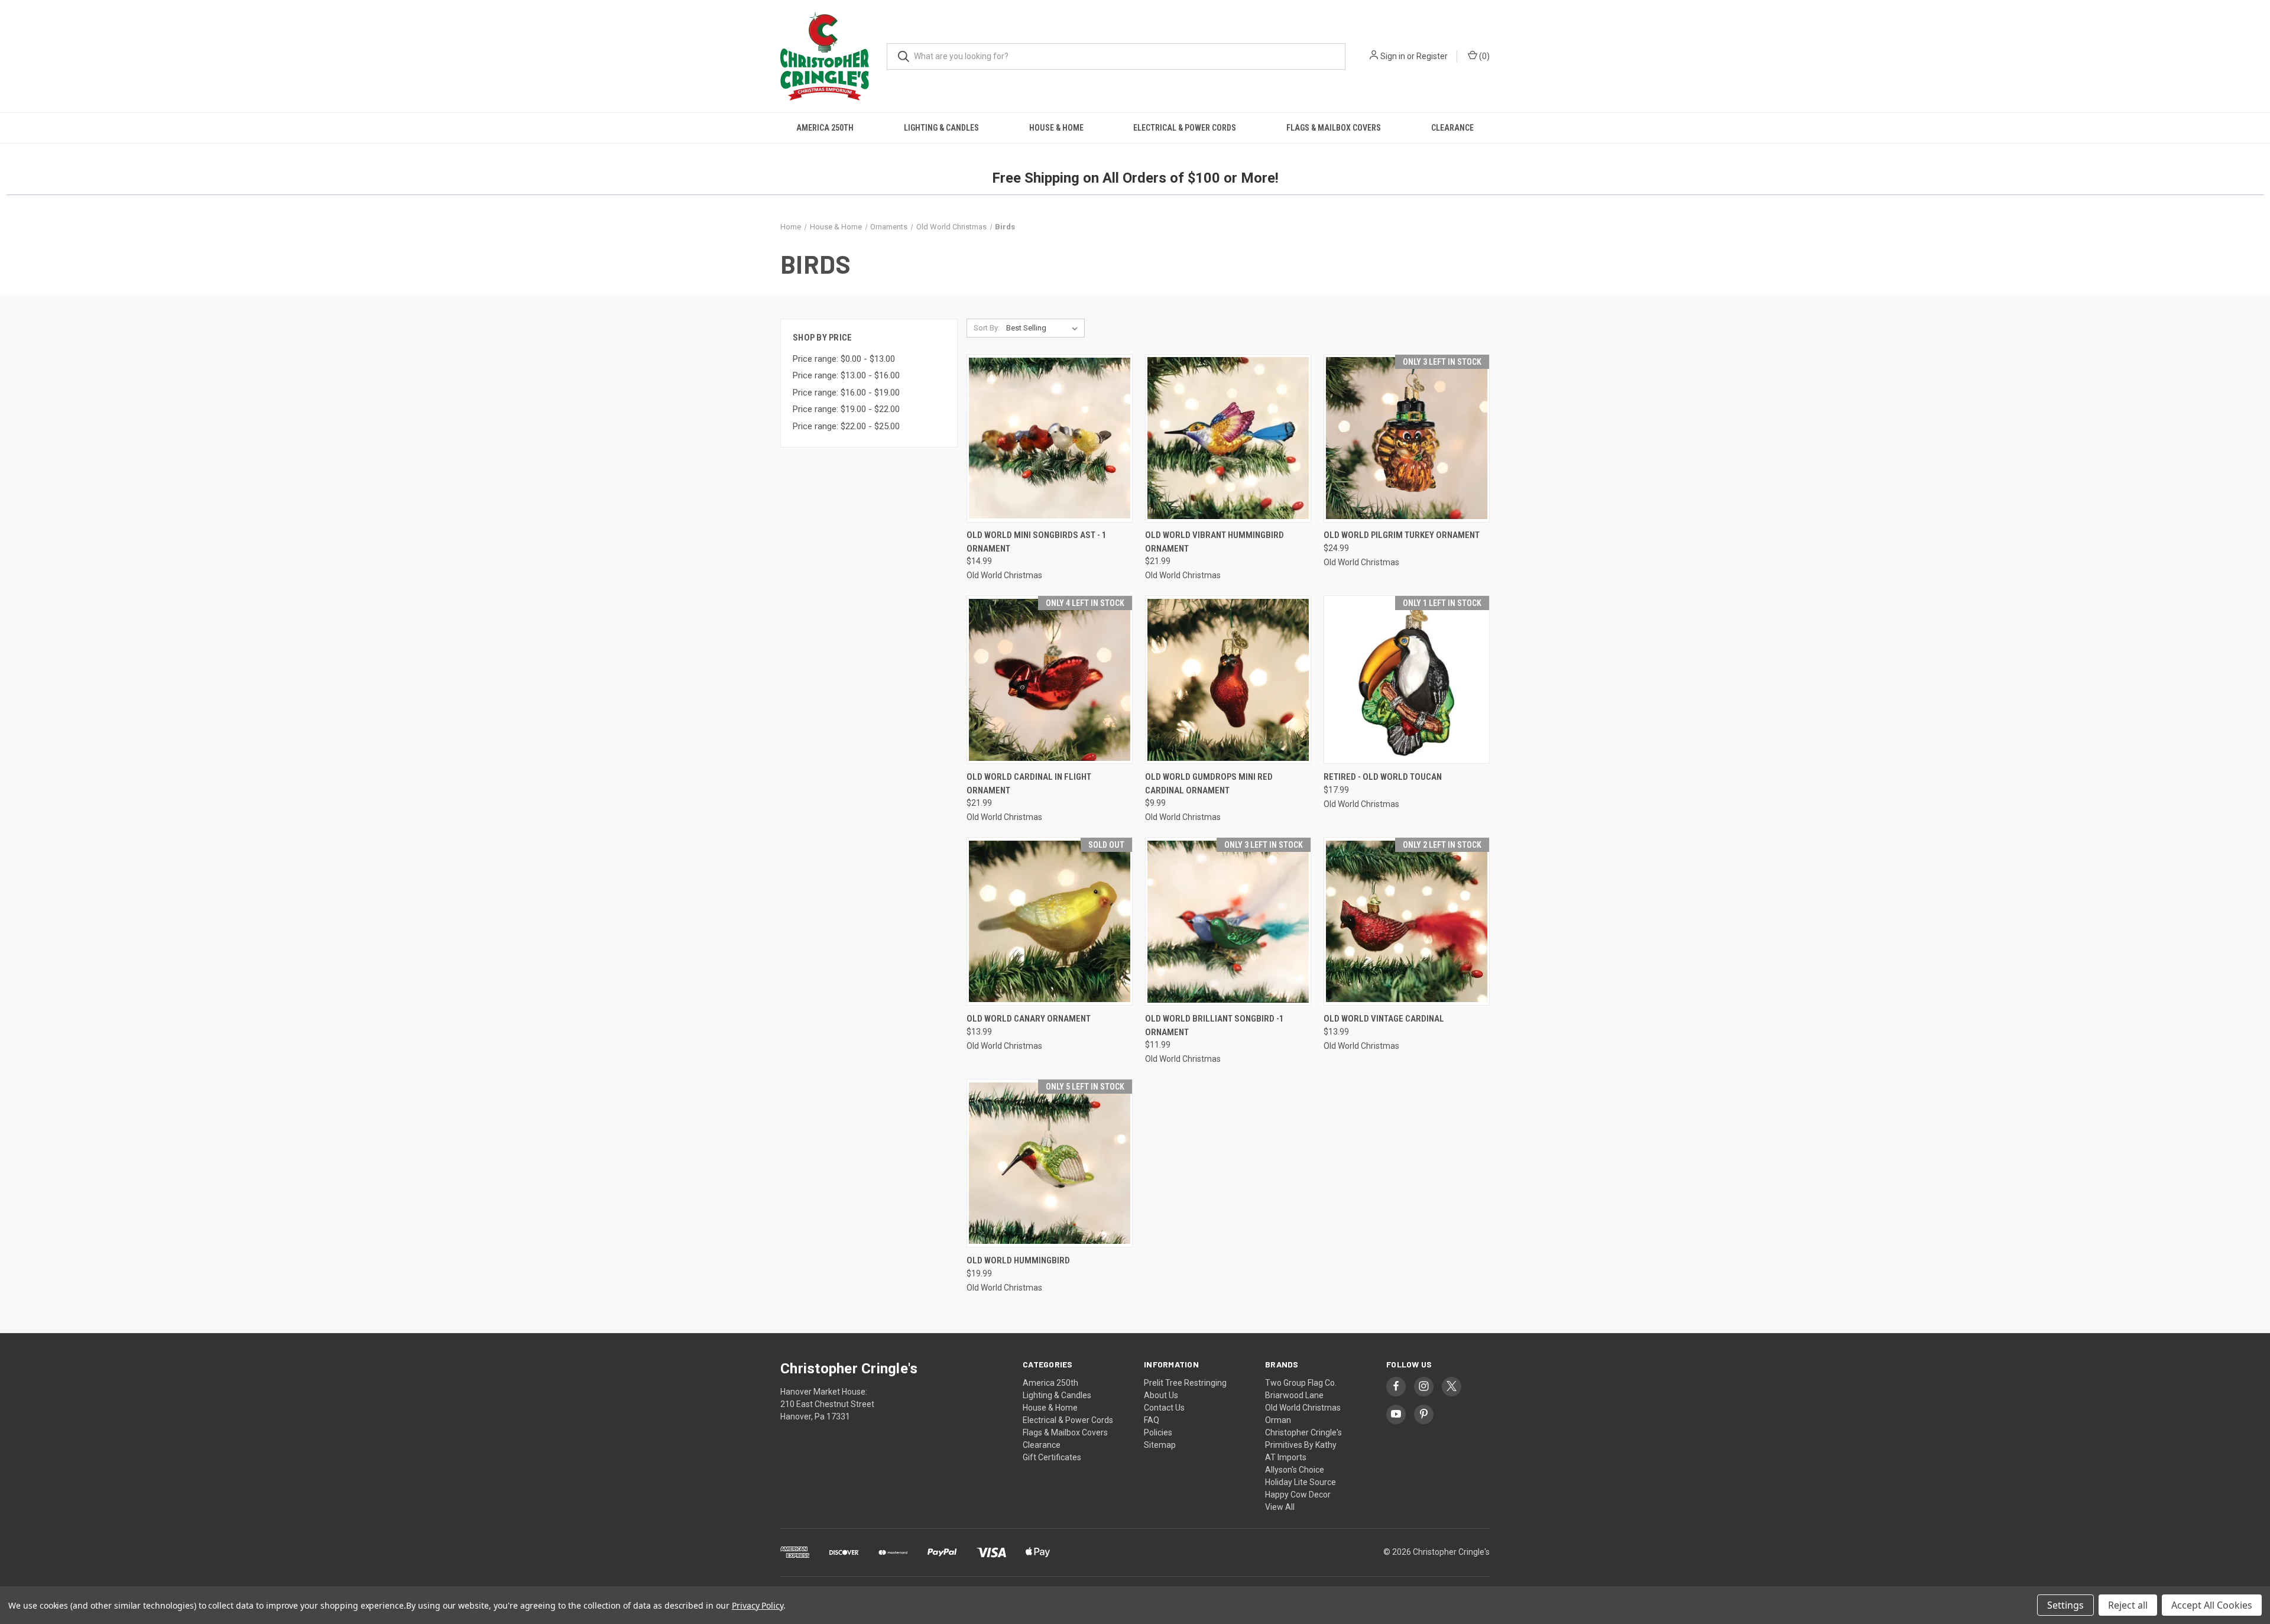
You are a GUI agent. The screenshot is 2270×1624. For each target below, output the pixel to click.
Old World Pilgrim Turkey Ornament (1402, 535)
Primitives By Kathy (1301, 1445)
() (1483, 56)
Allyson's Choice (1295, 1470)
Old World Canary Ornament (1029, 1019)
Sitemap (1160, 1445)
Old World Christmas (1303, 1408)
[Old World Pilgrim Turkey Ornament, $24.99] (1407, 438)
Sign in (1393, 56)
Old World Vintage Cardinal (1384, 1019)
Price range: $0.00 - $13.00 (844, 359)
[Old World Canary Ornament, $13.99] (1050, 921)
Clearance (1452, 128)
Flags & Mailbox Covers (1334, 128)
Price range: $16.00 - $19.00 (846, 393)
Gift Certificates (1052, 1457)
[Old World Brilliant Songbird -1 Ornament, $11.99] (1228, 921)
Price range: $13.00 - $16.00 (846, 375)
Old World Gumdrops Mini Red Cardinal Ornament (1209, 784)
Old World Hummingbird (1018, 1260)
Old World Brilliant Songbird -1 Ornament (1215, 1025)
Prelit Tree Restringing (1185, 1383)
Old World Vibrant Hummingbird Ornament (1215, 542)
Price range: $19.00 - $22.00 (846, 409)
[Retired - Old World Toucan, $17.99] (1407, 680)
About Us (1161, 1395)
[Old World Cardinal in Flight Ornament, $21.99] (1050, 680)
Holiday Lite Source (1301, 1482)
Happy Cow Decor (1298, 1495)
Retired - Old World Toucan (1383, 777)
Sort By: (987, 328)
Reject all (2128, 1605)
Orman (1278, 1420)
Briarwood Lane (1294, 1395)
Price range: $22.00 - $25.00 (846, 426)
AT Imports (1286, 1457)
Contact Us (1164, 1408)
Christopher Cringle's (1303, 1432)
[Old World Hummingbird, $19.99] (1050, 1163)
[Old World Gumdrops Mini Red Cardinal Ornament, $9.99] (1228, 680)
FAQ (1152, 1420)
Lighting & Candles (941, 128)
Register (1432, 56)
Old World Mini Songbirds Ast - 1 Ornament (1037, 542)
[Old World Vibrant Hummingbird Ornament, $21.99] (1228, 438)
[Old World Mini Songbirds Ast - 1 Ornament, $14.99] (1050, 438)
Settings (2065, 1605)
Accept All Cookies (2212, 1605)
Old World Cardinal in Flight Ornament (1029, 784)
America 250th (825, 128)
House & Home (1056, 128)
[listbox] (1044, 328)
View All (1280, 1507)
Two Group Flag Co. (1301, 1383)
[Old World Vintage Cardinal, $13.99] (1407, 921)
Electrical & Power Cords (1185, 128)
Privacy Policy (758, 1605)
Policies (1158, 1432)
